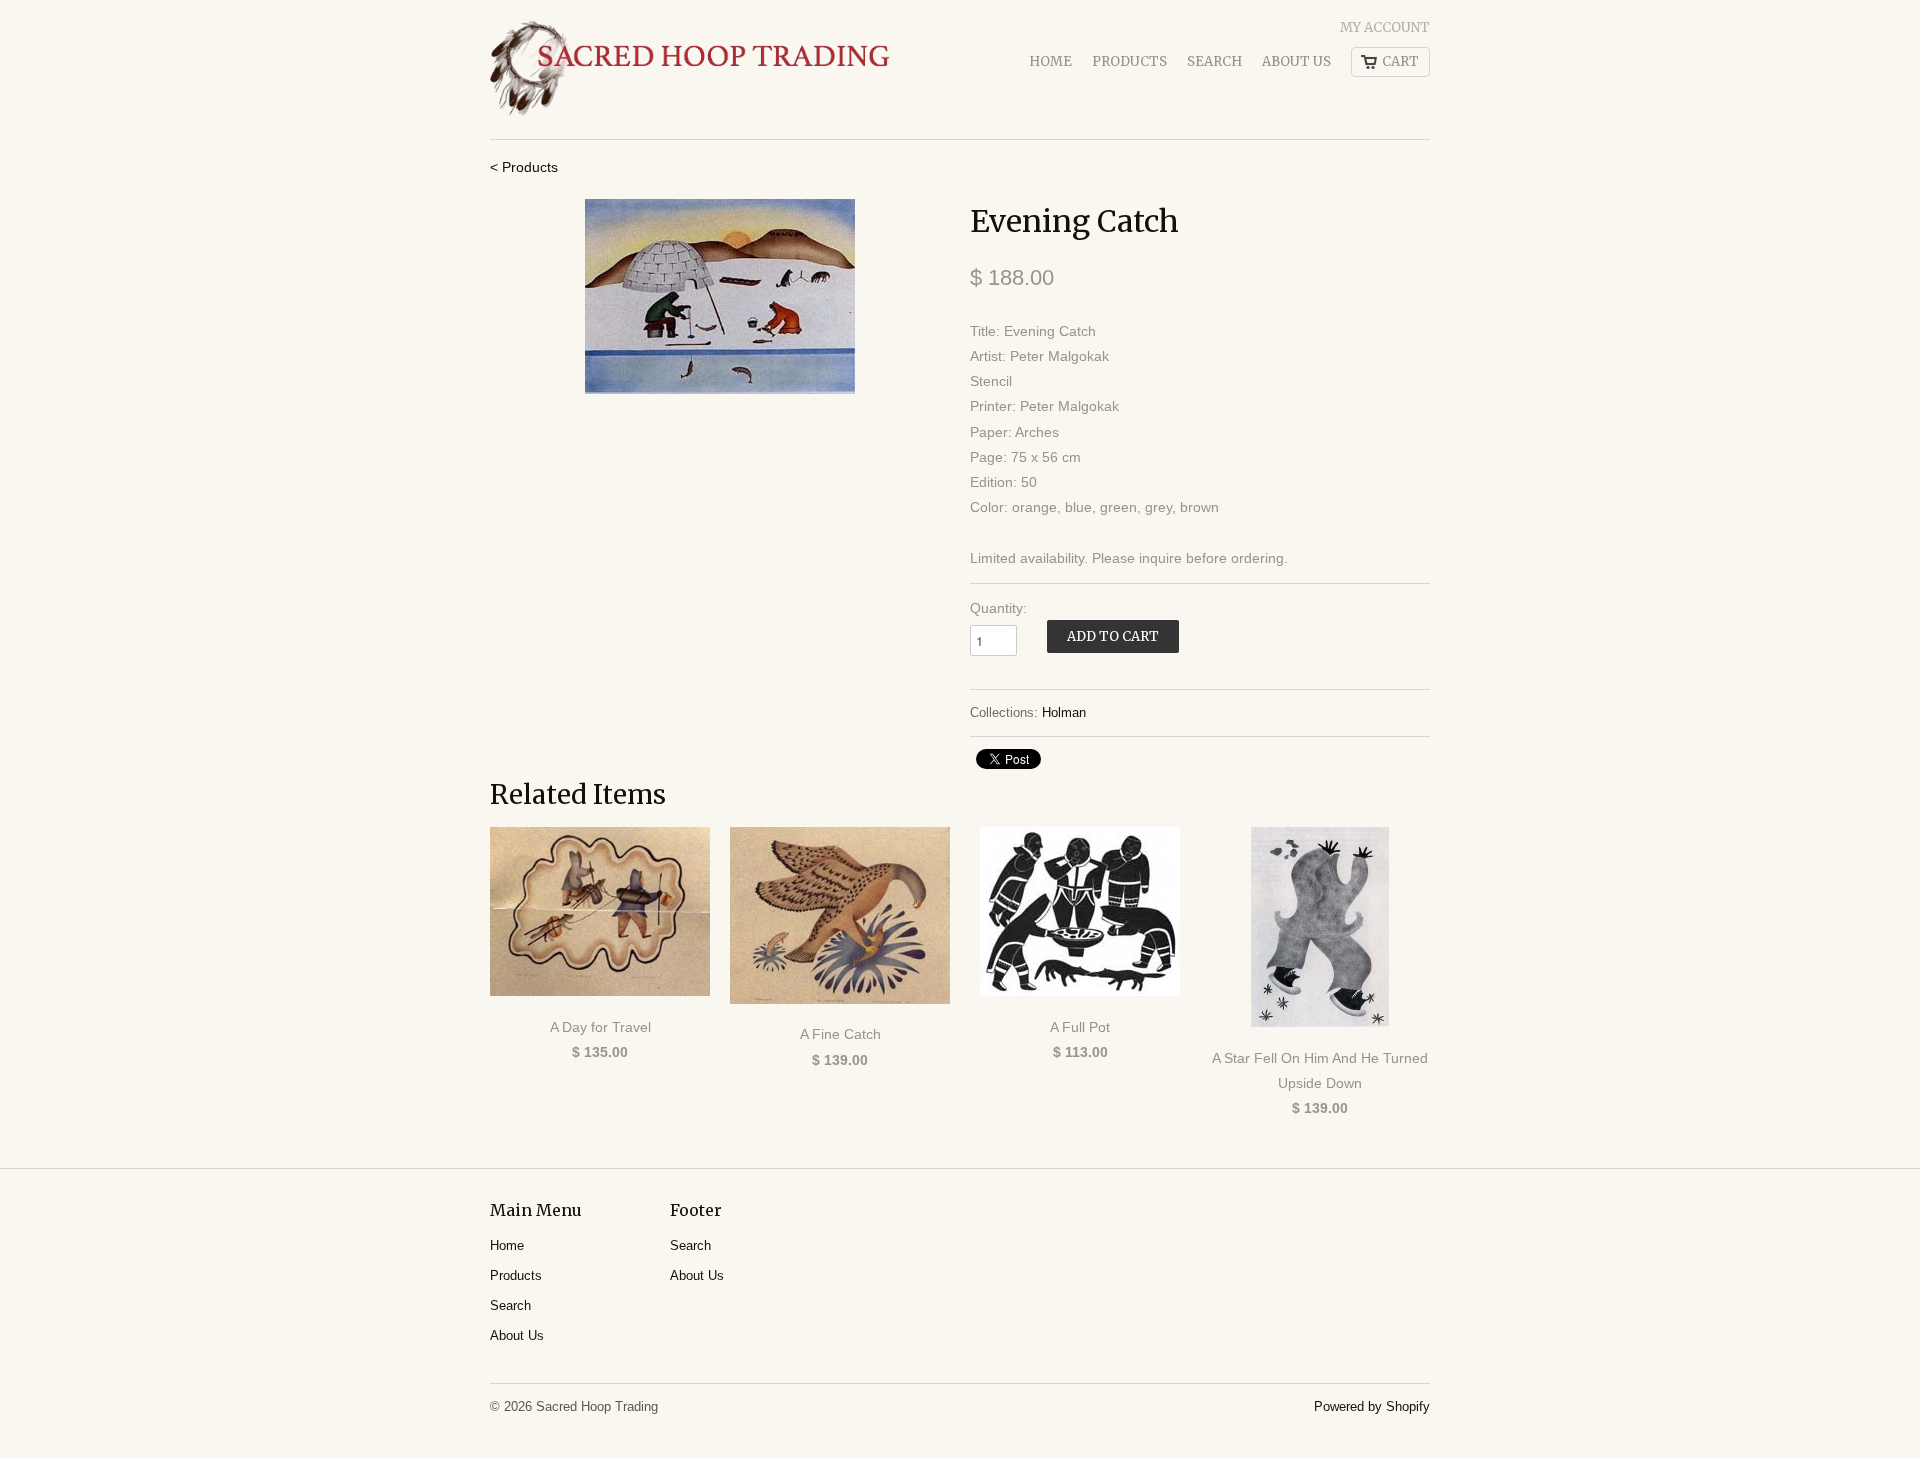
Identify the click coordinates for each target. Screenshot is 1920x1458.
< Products (524, 167)
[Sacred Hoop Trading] (690, 69)
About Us (1296, 61)
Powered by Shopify (1372, 1406)
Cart (1400, 61)
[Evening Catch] (720, 296)
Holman (1064, 712)
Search (1214, 61)
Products (1129, 61)
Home (1050, 61)
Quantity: (998, 608)
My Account (1385, 27)
